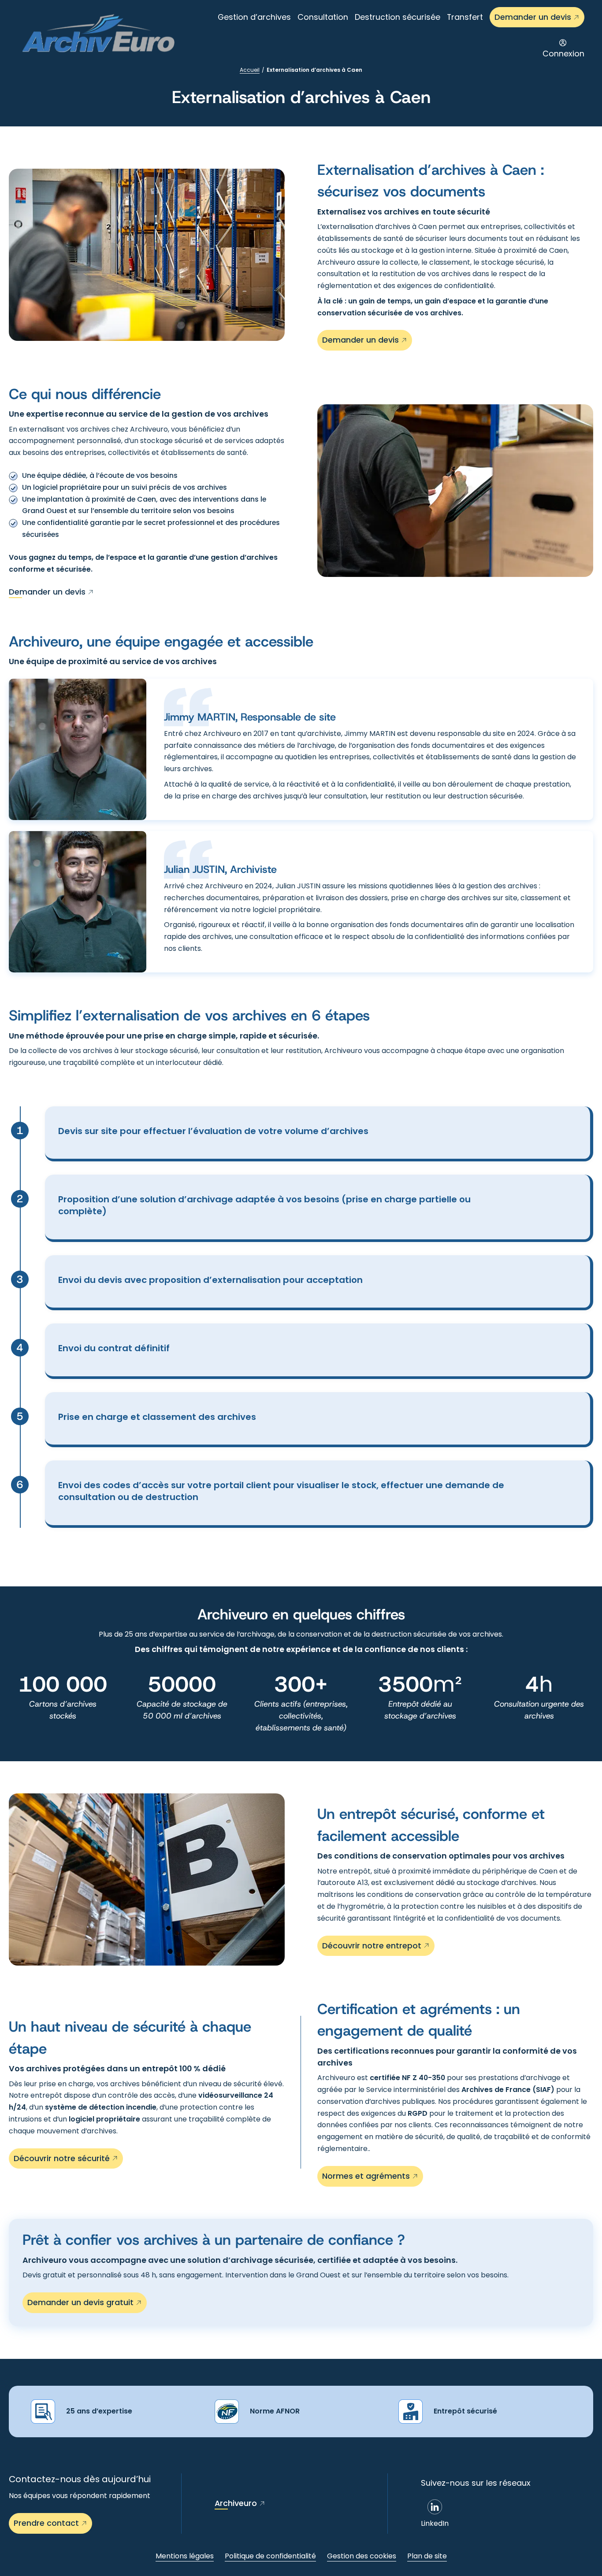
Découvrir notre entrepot (372, 1946)
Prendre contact (46, 2523)
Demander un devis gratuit (80, 2302)
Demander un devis (533, 17)
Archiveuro (236, 2503)
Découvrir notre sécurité (62, 2158)
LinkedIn (435, 2523)
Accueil (250, 70)
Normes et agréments (366, 2176)
